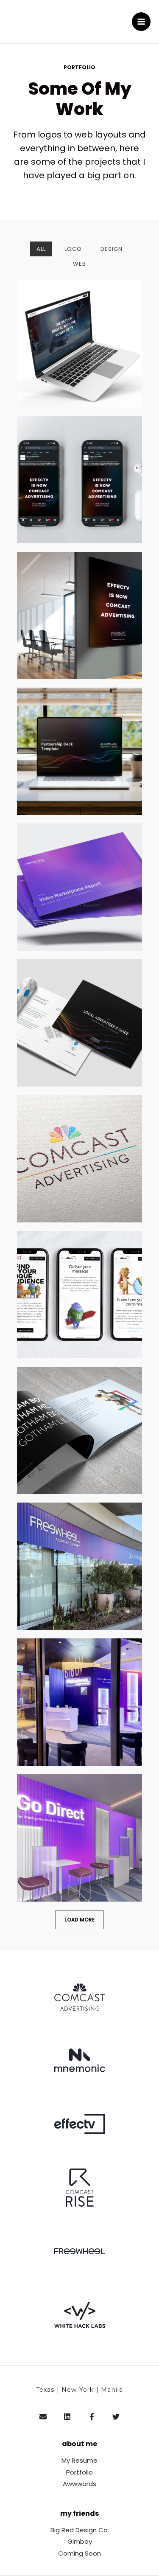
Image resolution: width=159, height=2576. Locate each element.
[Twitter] (116, 2417)
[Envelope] (43, 2417)
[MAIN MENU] (141, 22)
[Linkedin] (68, 2417)
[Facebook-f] (92, 2417)
